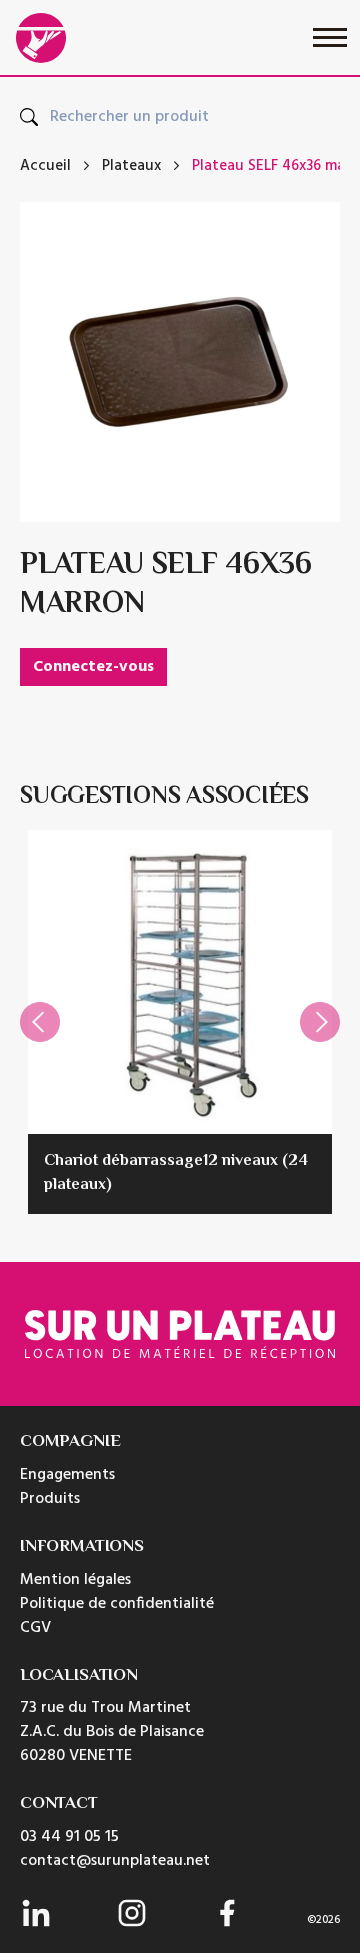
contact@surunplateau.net (115, 1861)
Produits (50, 1499)
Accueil (45, 166)
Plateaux (131, 166)
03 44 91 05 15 (69, 1837)
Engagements (67, 1475)
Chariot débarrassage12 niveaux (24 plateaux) (176, 1173)
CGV (35, 1628)
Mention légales (75, 1580)
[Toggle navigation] (330, 37)
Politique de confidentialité (117, 1604)
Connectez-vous (93, 667)
